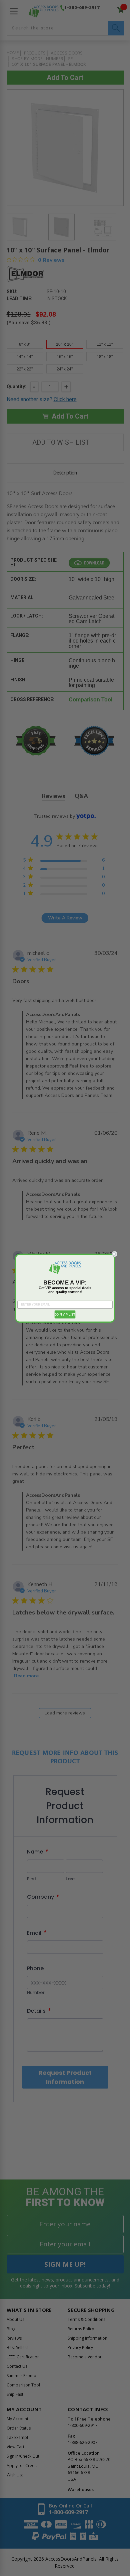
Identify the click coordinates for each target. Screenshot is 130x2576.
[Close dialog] (114, 1254)
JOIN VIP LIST (65, 1314)
